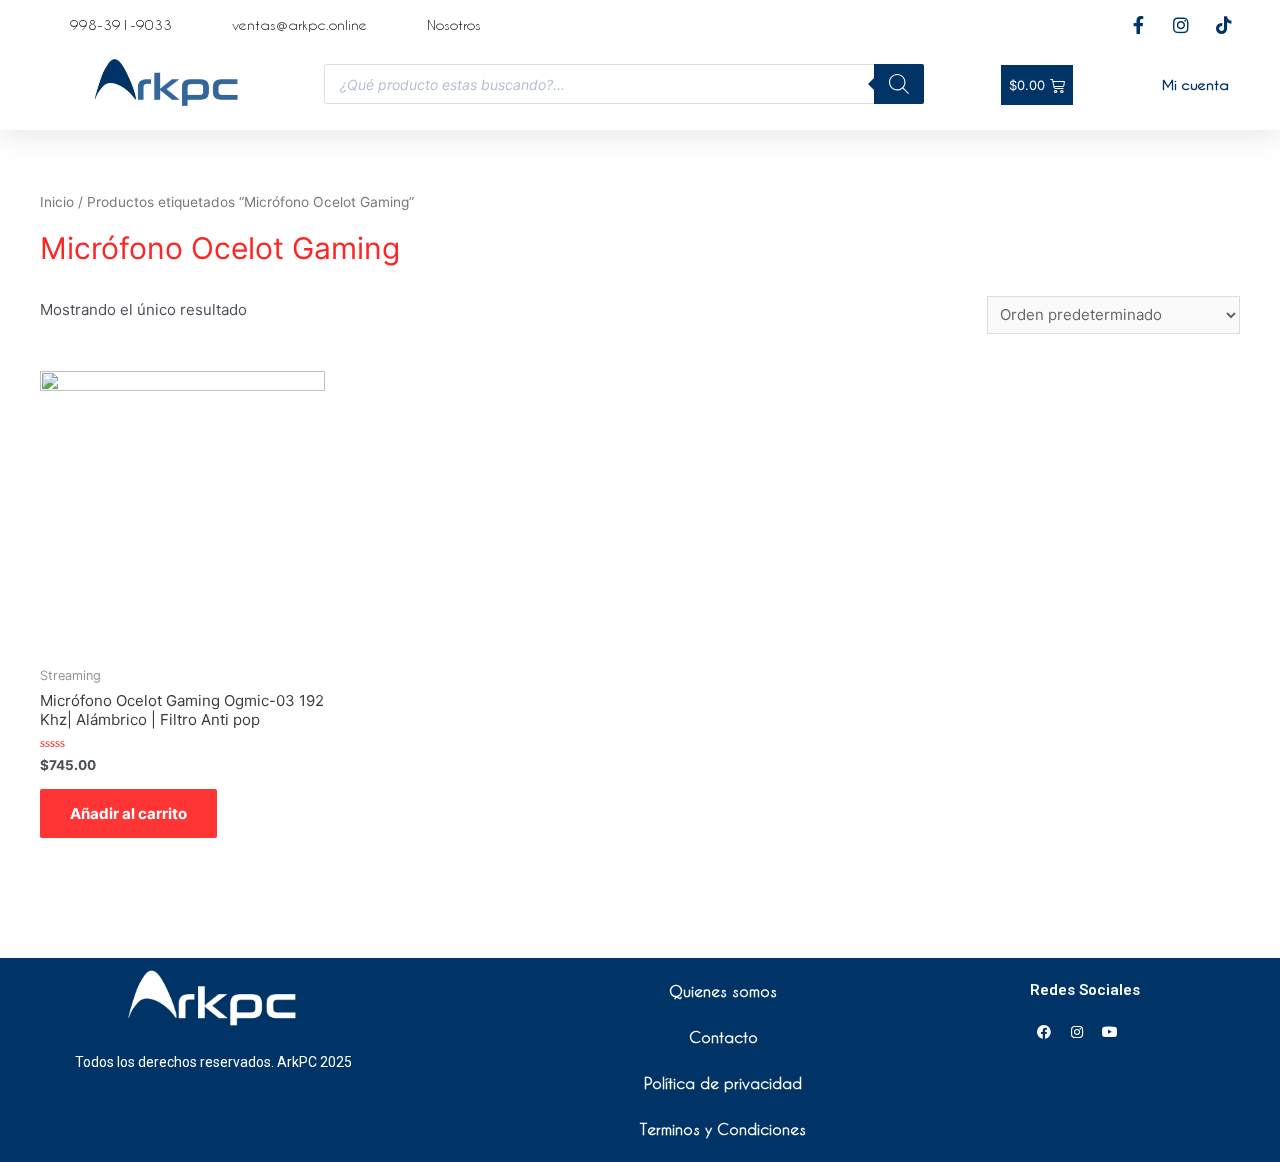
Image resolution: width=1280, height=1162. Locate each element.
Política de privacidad (723, 1083)
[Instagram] (1077, 1032)
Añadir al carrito (128, 813)
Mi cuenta (1195, 84)
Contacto (723, 1037)
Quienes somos (723, 991)
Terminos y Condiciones (723, 1129)
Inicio (57, 202)
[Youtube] (1110, 1032)
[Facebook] (1044, 1032)
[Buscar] (899, 84)
